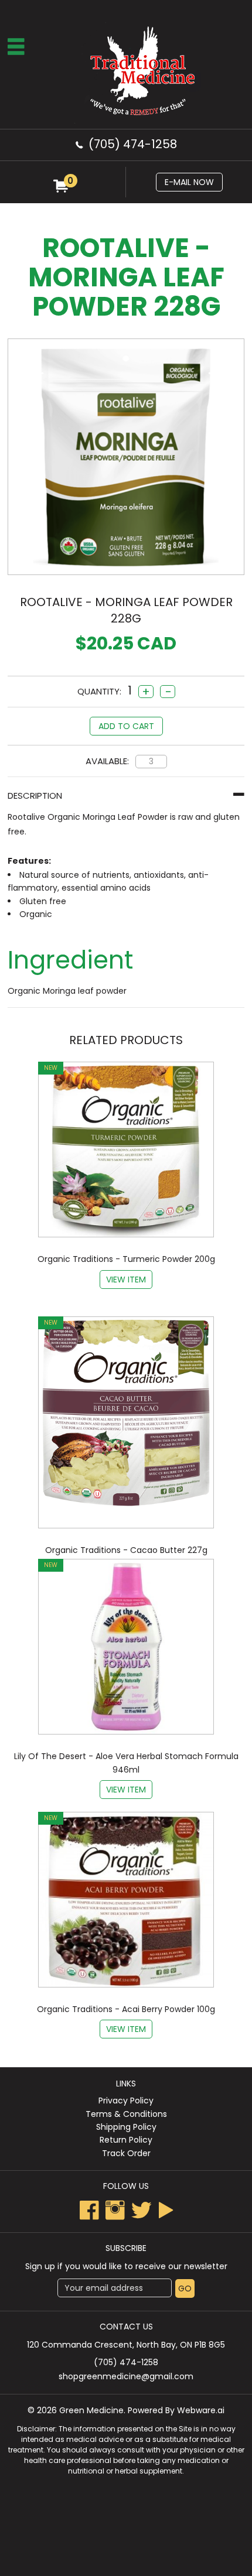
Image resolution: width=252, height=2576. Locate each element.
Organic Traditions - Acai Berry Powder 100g (126, 2009)
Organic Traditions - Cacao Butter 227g (126, 1550)
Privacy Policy (126, 2101)
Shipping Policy (126, 2127)
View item (126, 1280)
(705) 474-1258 (133, 144)
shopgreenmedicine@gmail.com (126, 2376)
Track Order (126, 2153)
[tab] (126, 796)
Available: (107, 761)
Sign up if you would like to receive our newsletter (126, 2266)
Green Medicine (91, 2410)
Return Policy (126, 2140)
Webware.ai (201, 2410)
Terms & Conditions (126, 2114)
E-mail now (189, 182)
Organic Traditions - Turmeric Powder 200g (126, 1259)
